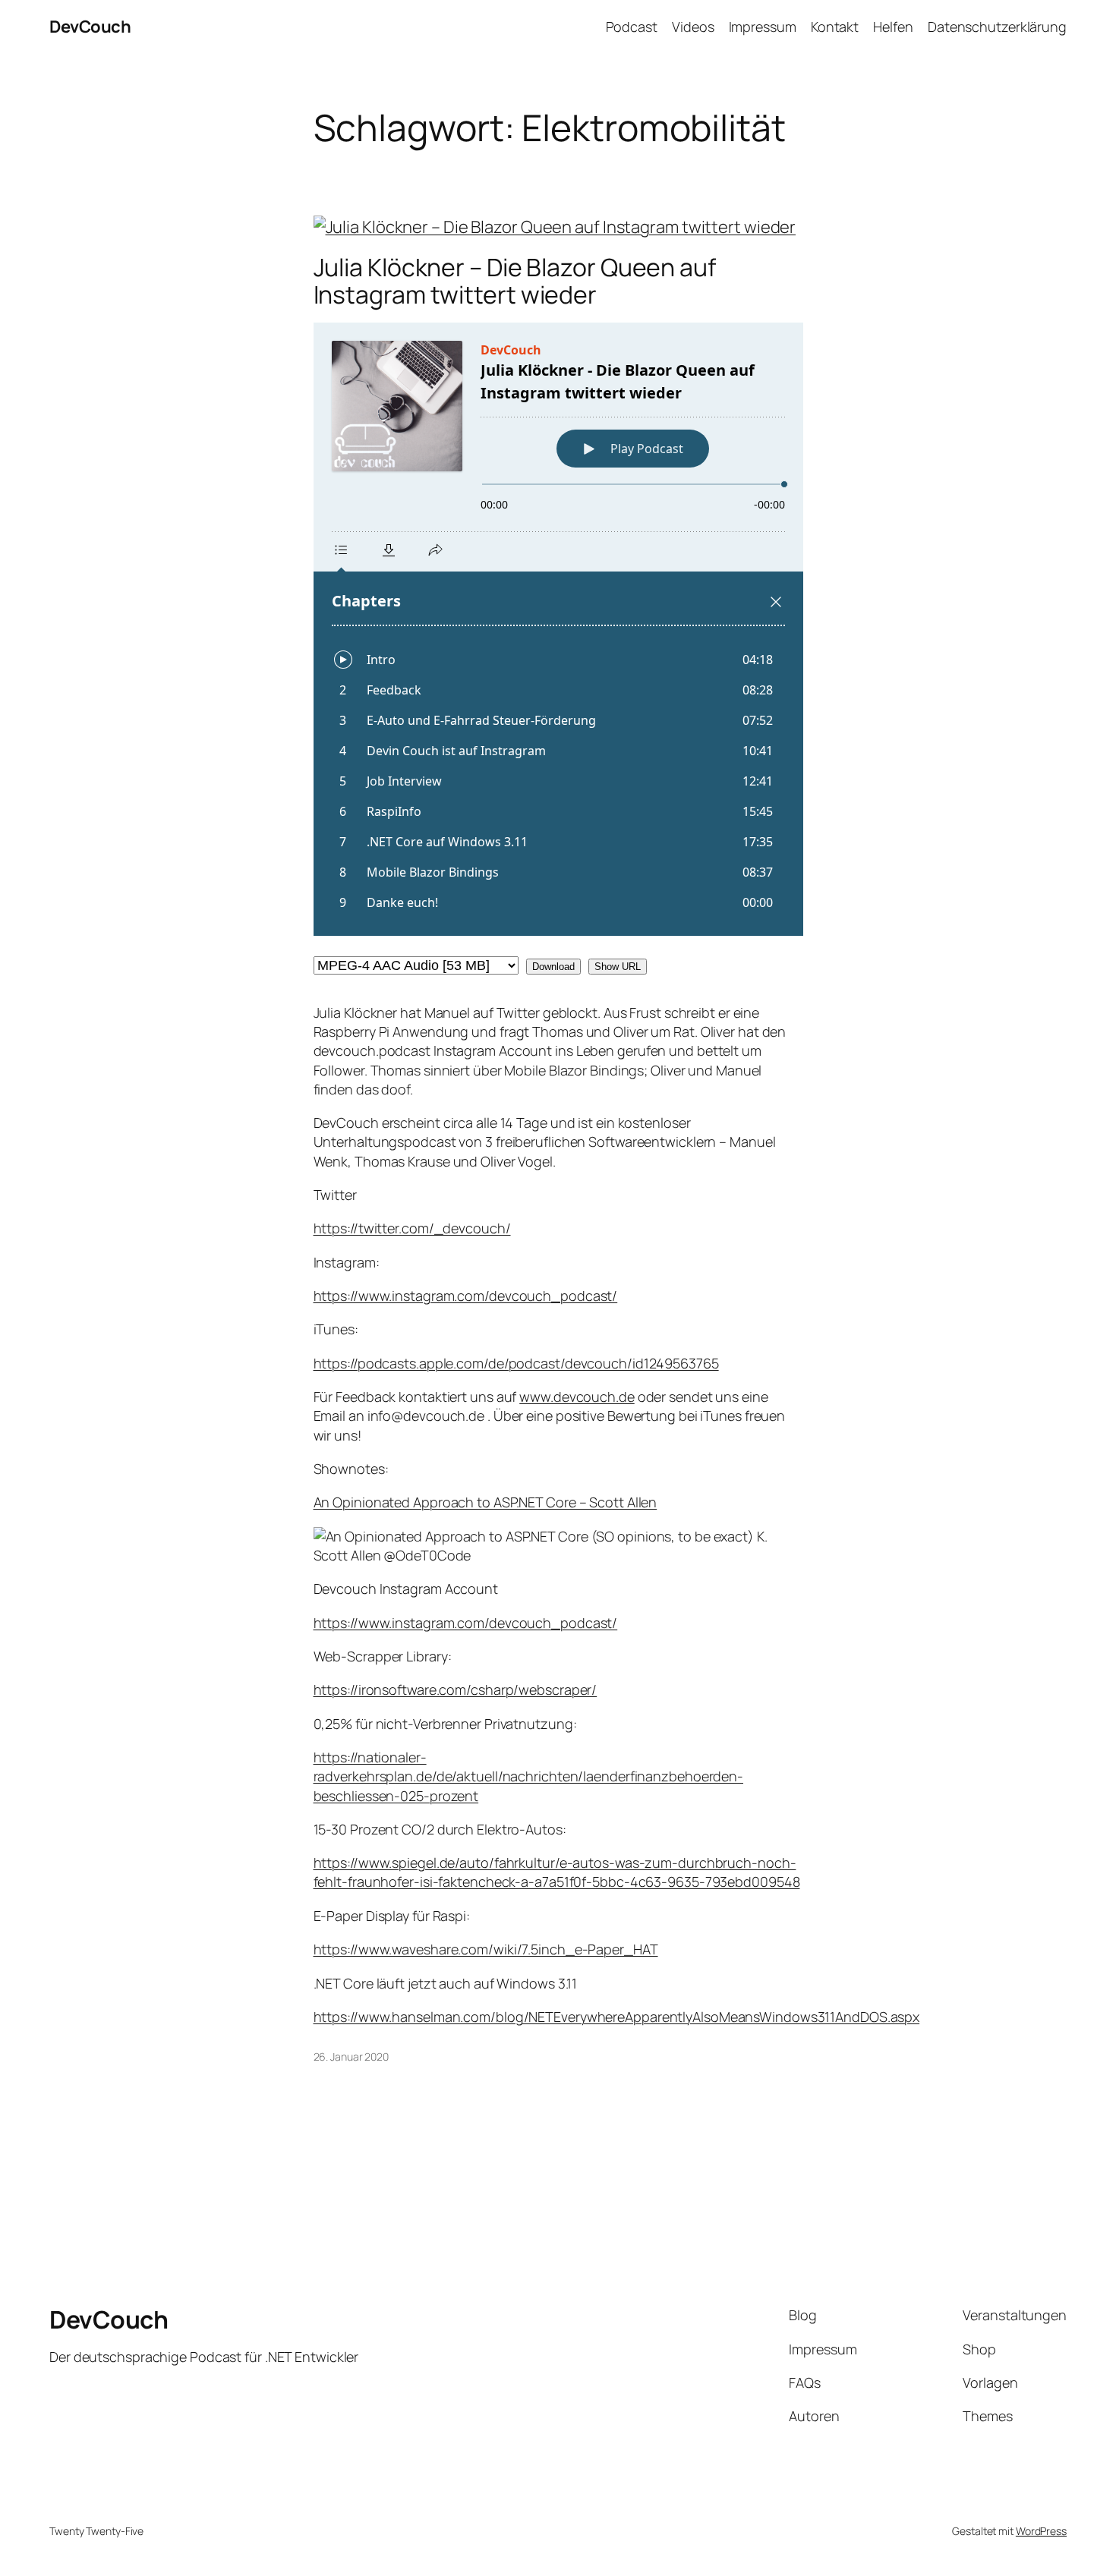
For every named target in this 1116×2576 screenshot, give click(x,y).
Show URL (618, 967)
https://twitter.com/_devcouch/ (412, 1228)
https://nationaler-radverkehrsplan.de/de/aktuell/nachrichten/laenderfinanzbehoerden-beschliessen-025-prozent (529, 1776)
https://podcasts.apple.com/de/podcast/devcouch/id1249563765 (516, 1363)
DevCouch (90, 27)
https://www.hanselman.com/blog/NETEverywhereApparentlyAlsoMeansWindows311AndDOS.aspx (617, 2017)
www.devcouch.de (577, 1397)
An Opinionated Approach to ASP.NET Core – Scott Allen (485, 1502)
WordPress (1041, 2531)
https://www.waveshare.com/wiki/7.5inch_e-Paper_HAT (486, 1949)
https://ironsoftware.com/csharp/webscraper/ (456, 1690)
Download (553, 967)
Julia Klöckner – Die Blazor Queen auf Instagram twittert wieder (515, 281)
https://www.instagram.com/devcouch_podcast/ (466, 1296)
